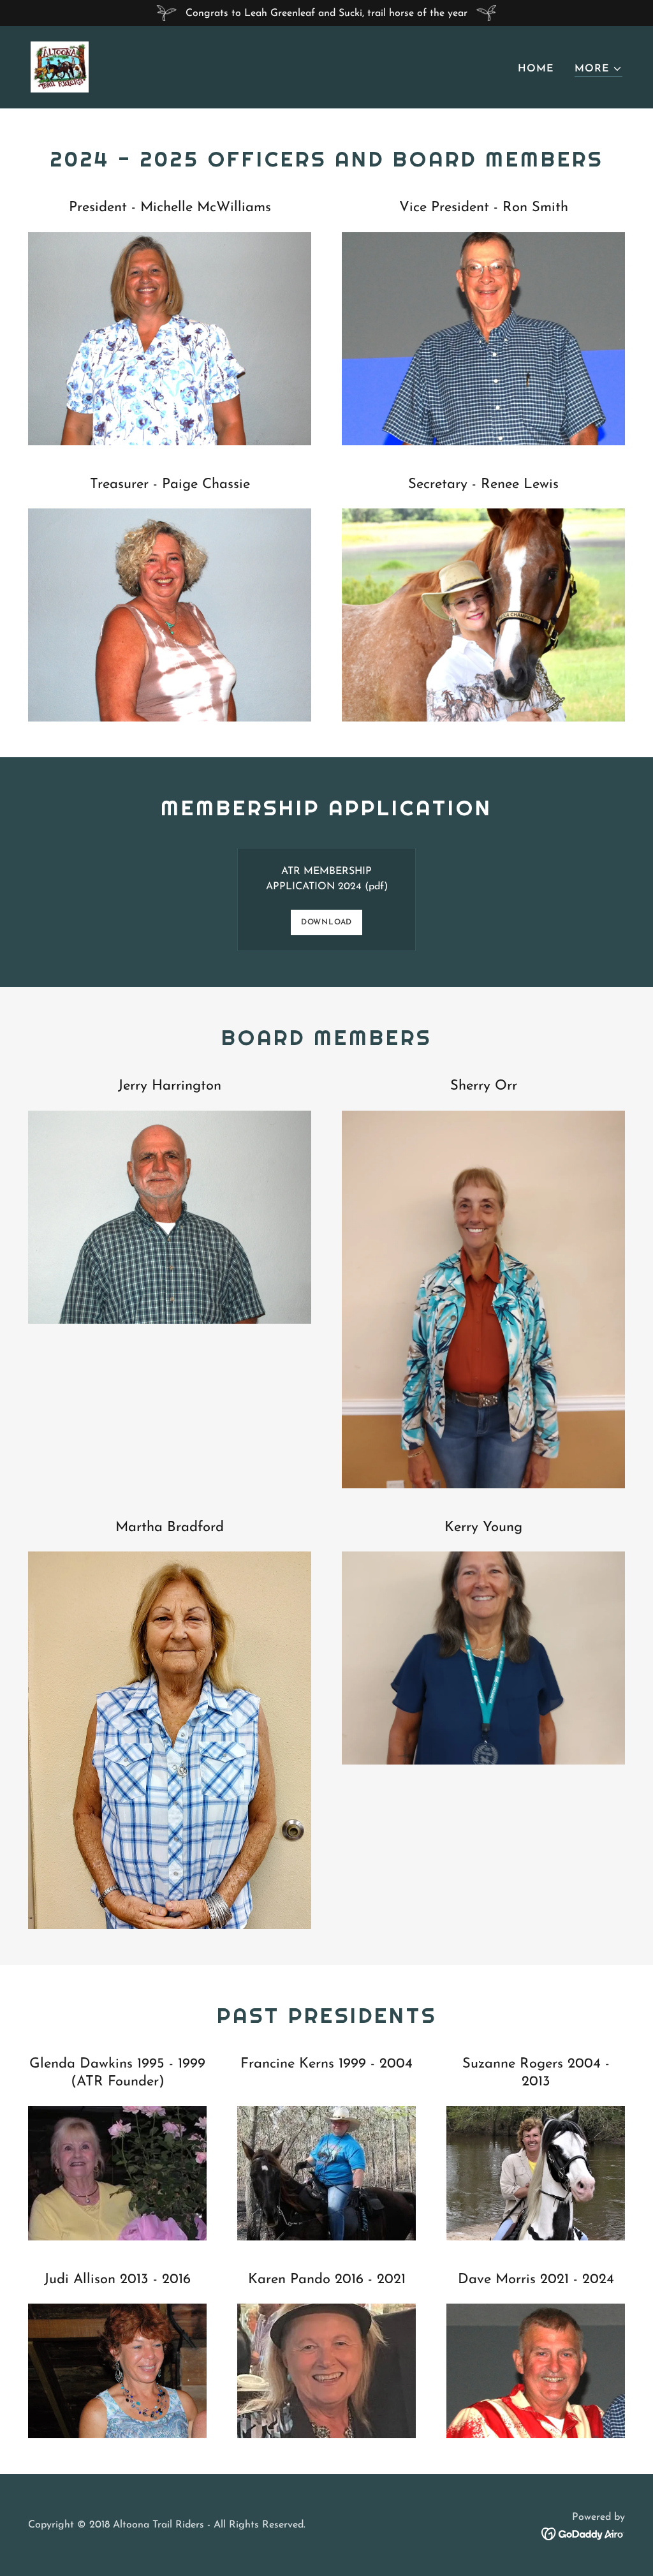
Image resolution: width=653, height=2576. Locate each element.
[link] (60, 66)
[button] (598, 69)
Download (326, 922)
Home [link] (536, 69)
